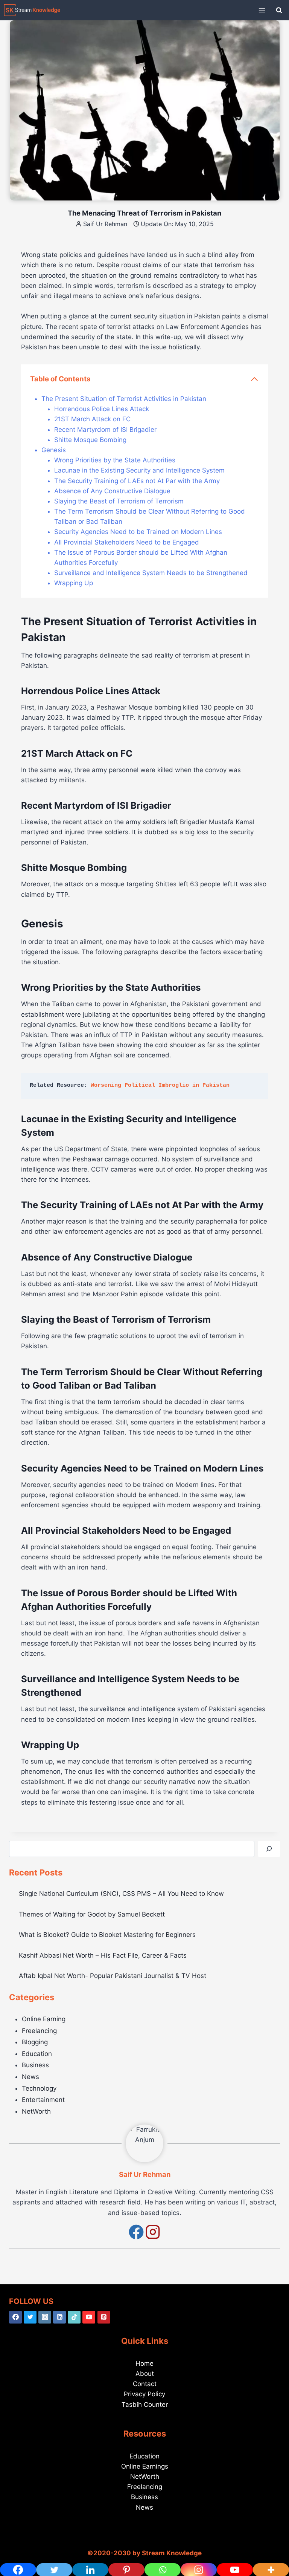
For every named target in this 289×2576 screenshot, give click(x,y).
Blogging (35, 2042)
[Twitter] (30, 2317)
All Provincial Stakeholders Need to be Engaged (127, 542)
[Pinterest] (104, 2317)
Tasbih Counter (145, 2405)
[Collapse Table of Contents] (254, 379)
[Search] (269, 1849)
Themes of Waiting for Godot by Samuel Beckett (92, 1914)
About (145, 2374)
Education (37, 2054)
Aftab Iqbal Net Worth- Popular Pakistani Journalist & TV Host (113, 1976)
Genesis (54, 450)
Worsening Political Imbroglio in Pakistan (160, 1085)
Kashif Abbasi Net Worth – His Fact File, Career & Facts (103, 1955)
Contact (145, 2384)
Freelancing (39, 2031)
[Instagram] (45, 2317)
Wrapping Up (74, 583)
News (30, 2077)
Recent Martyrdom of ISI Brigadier (105, 430)
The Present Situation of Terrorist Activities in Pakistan (124, 399)
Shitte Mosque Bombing (90, 440)
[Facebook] (15, 2317)
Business (35, 2065)
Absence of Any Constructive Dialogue (112, 491)
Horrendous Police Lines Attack (102, 409)
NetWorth (36, 2111)
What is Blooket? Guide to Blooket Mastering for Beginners (107, 1935)
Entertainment (43, 2100)
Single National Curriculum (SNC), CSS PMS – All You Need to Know (121, 1894)
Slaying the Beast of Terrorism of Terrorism (119, 501)
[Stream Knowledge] (32, 10)
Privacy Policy (144, 2394)
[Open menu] (262, 10)
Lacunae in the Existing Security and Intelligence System (139, 470)
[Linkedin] (59, 2317)
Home (144, 2363)
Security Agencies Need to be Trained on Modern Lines (138, 532)
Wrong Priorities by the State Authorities (115, 460)
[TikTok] (74, 2317)
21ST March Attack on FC (92, 419)
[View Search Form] (279, 10)
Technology (39, 2088)
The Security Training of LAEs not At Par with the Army (137, 481)
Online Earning (44, 2019)
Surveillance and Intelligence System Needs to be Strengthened (151, 573)
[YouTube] (89, 2317)
